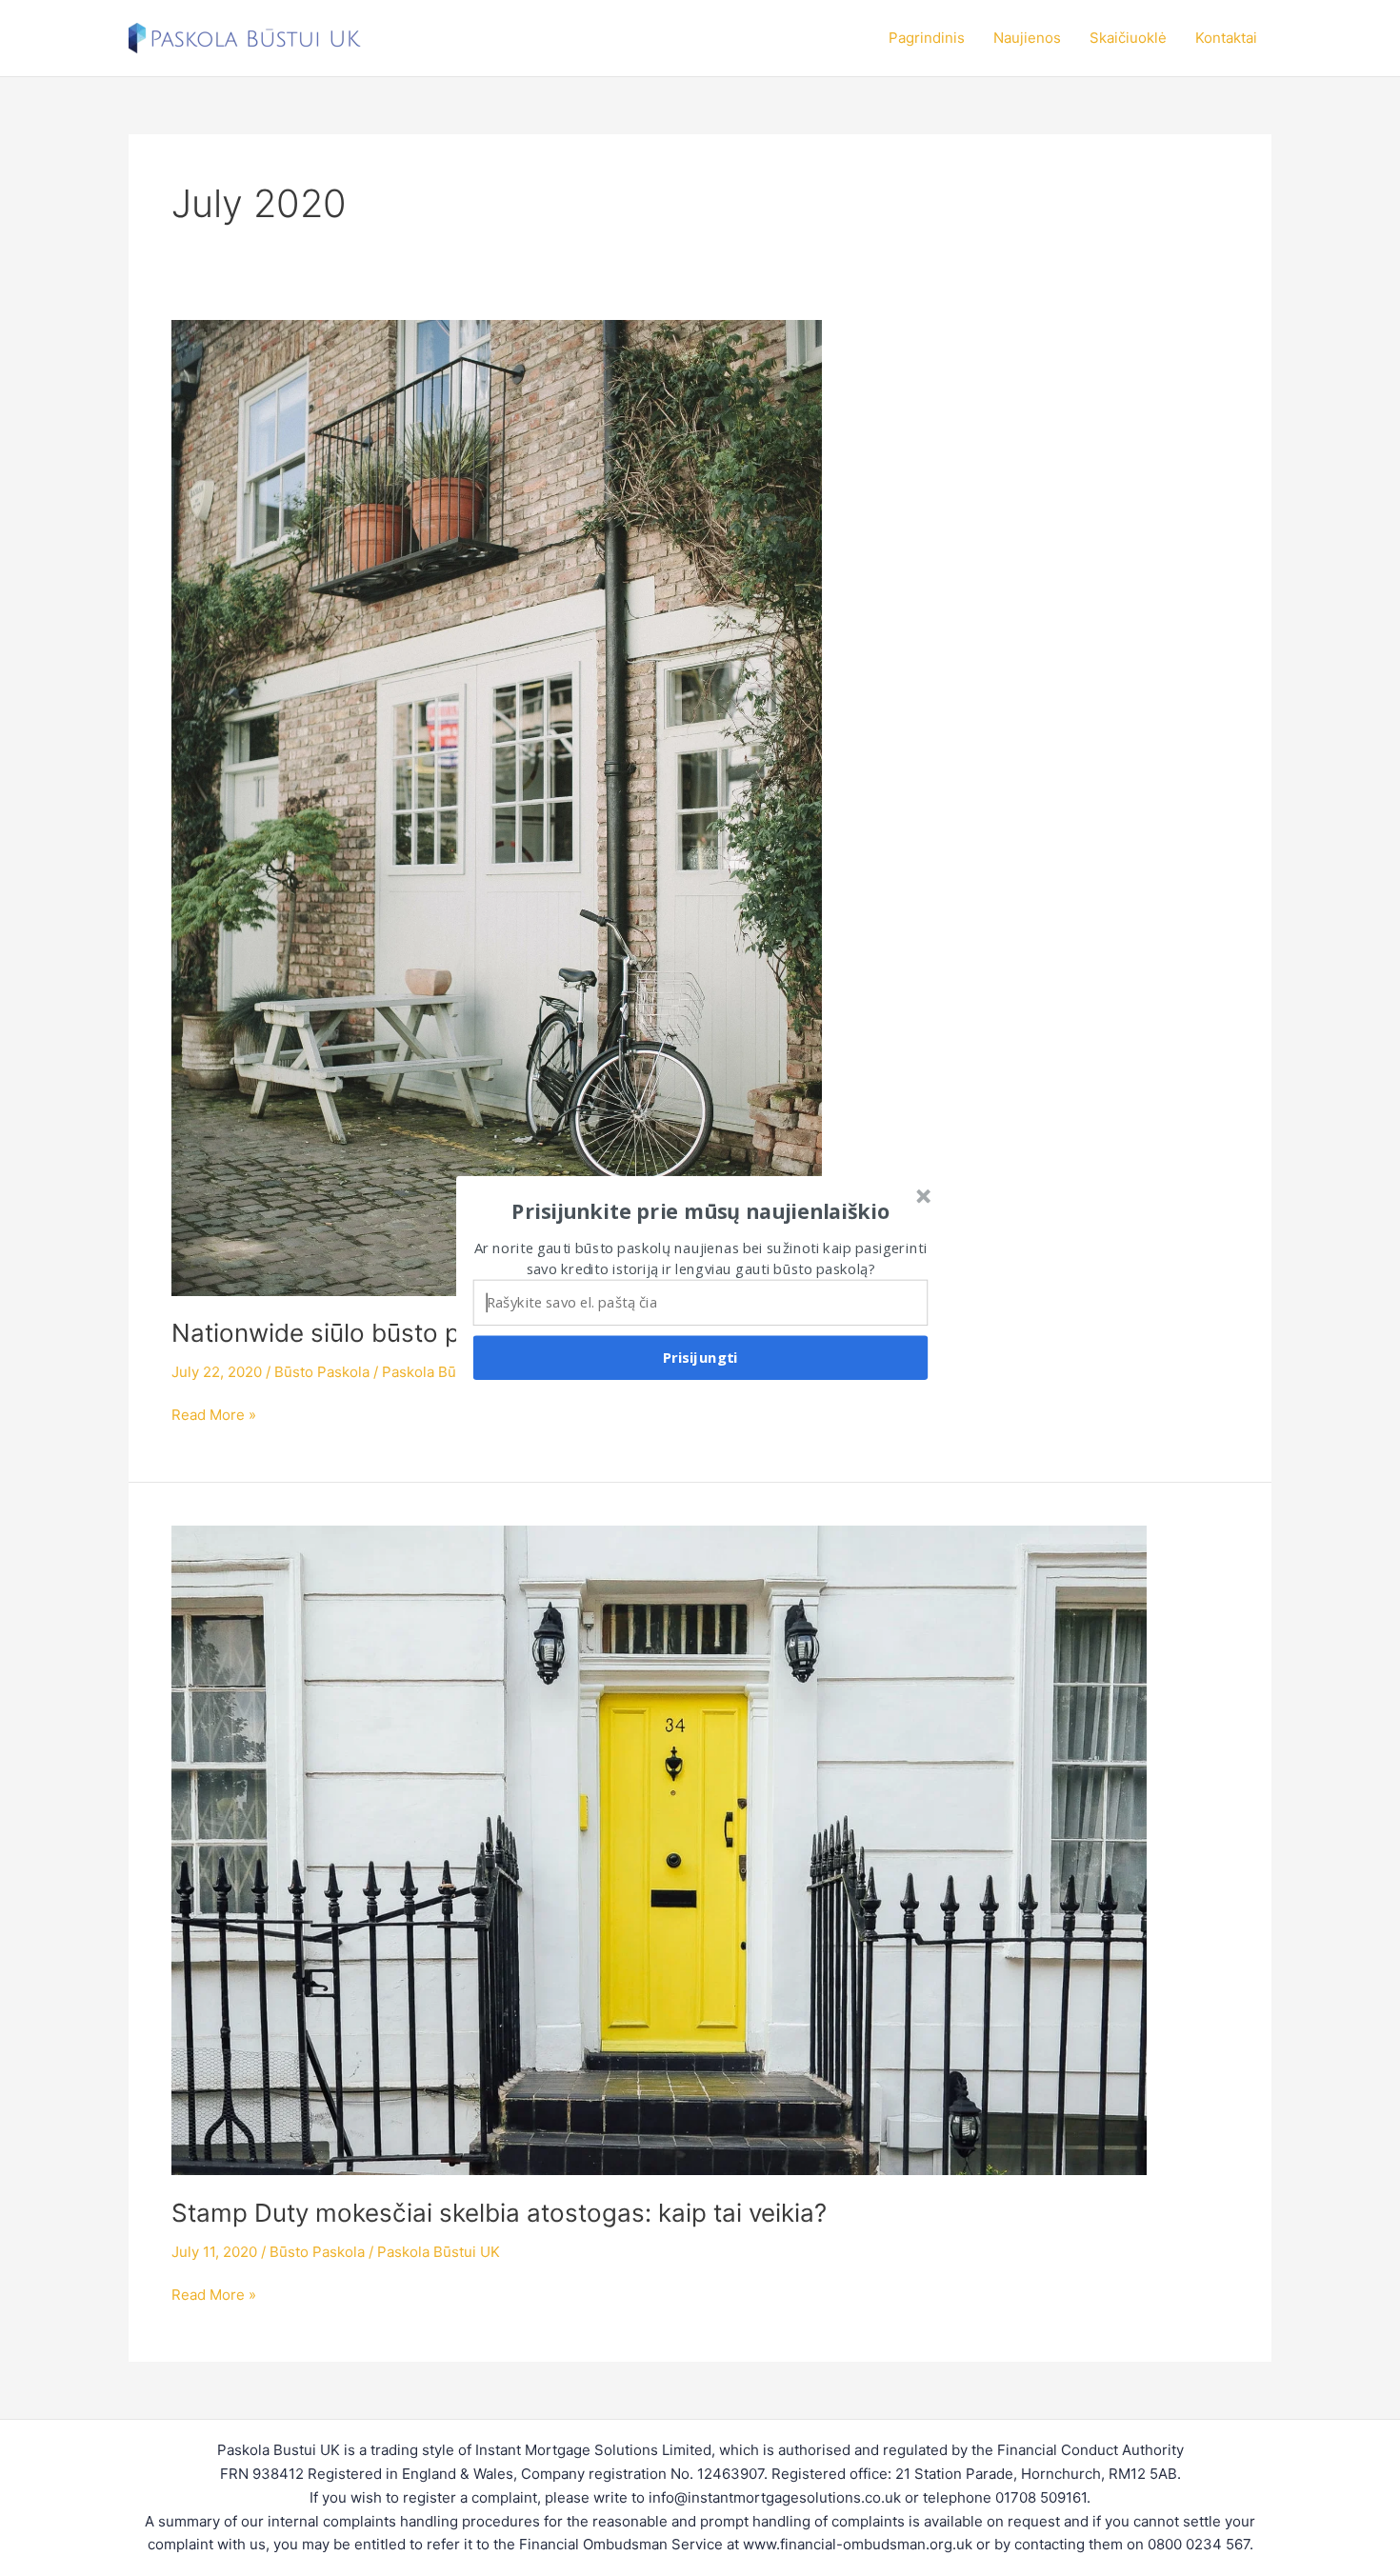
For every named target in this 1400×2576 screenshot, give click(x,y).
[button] (701, 1211)
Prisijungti (700, 1357)
